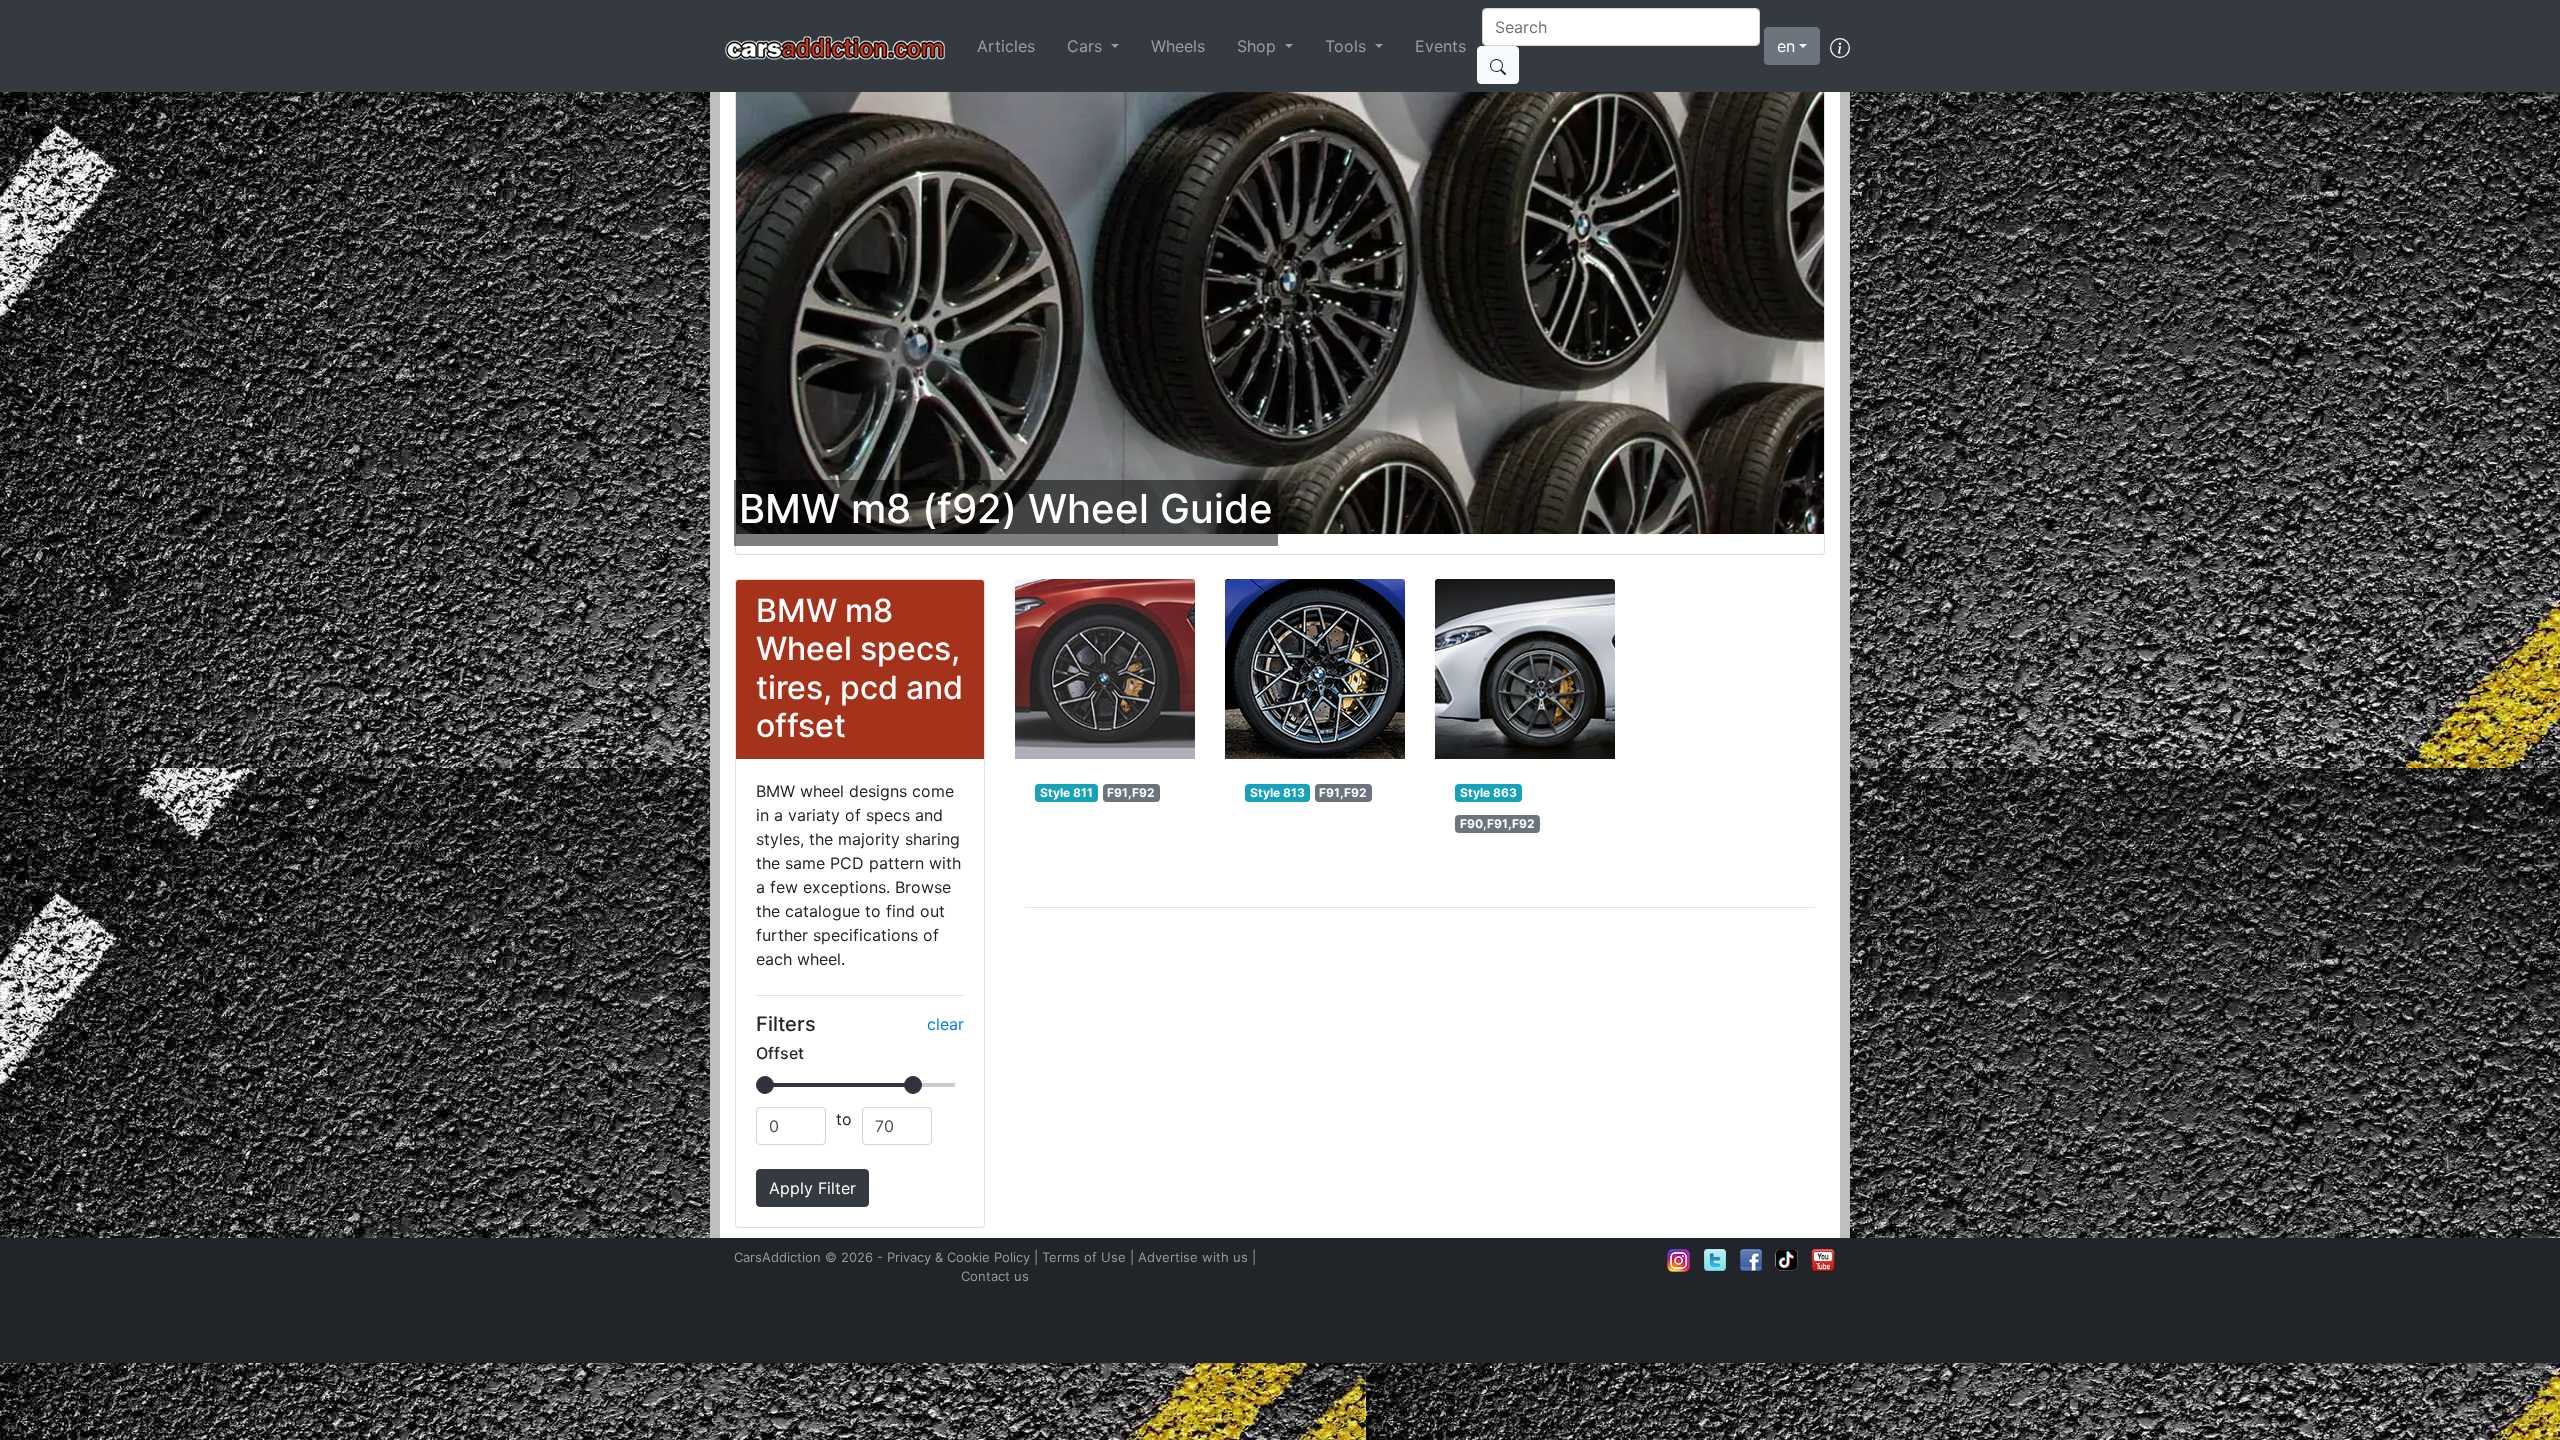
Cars (1087, 46)
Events (1440, 46)
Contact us (995, 1276)
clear (945, 1024)
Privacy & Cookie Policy (958, 1257)
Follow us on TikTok (1787, 1260)
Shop (1259, 46)
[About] (1840, 46)
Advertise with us (1193, 1257)
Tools (1348, 46)
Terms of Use (1084, 1257)
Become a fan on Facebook (1751, 1260)
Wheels (1178, 46)
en (1786, 46)
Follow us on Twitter (1715, 1260)
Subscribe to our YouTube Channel (1823, 1260)
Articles (1006, 46)
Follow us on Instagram (1679, 1260)
